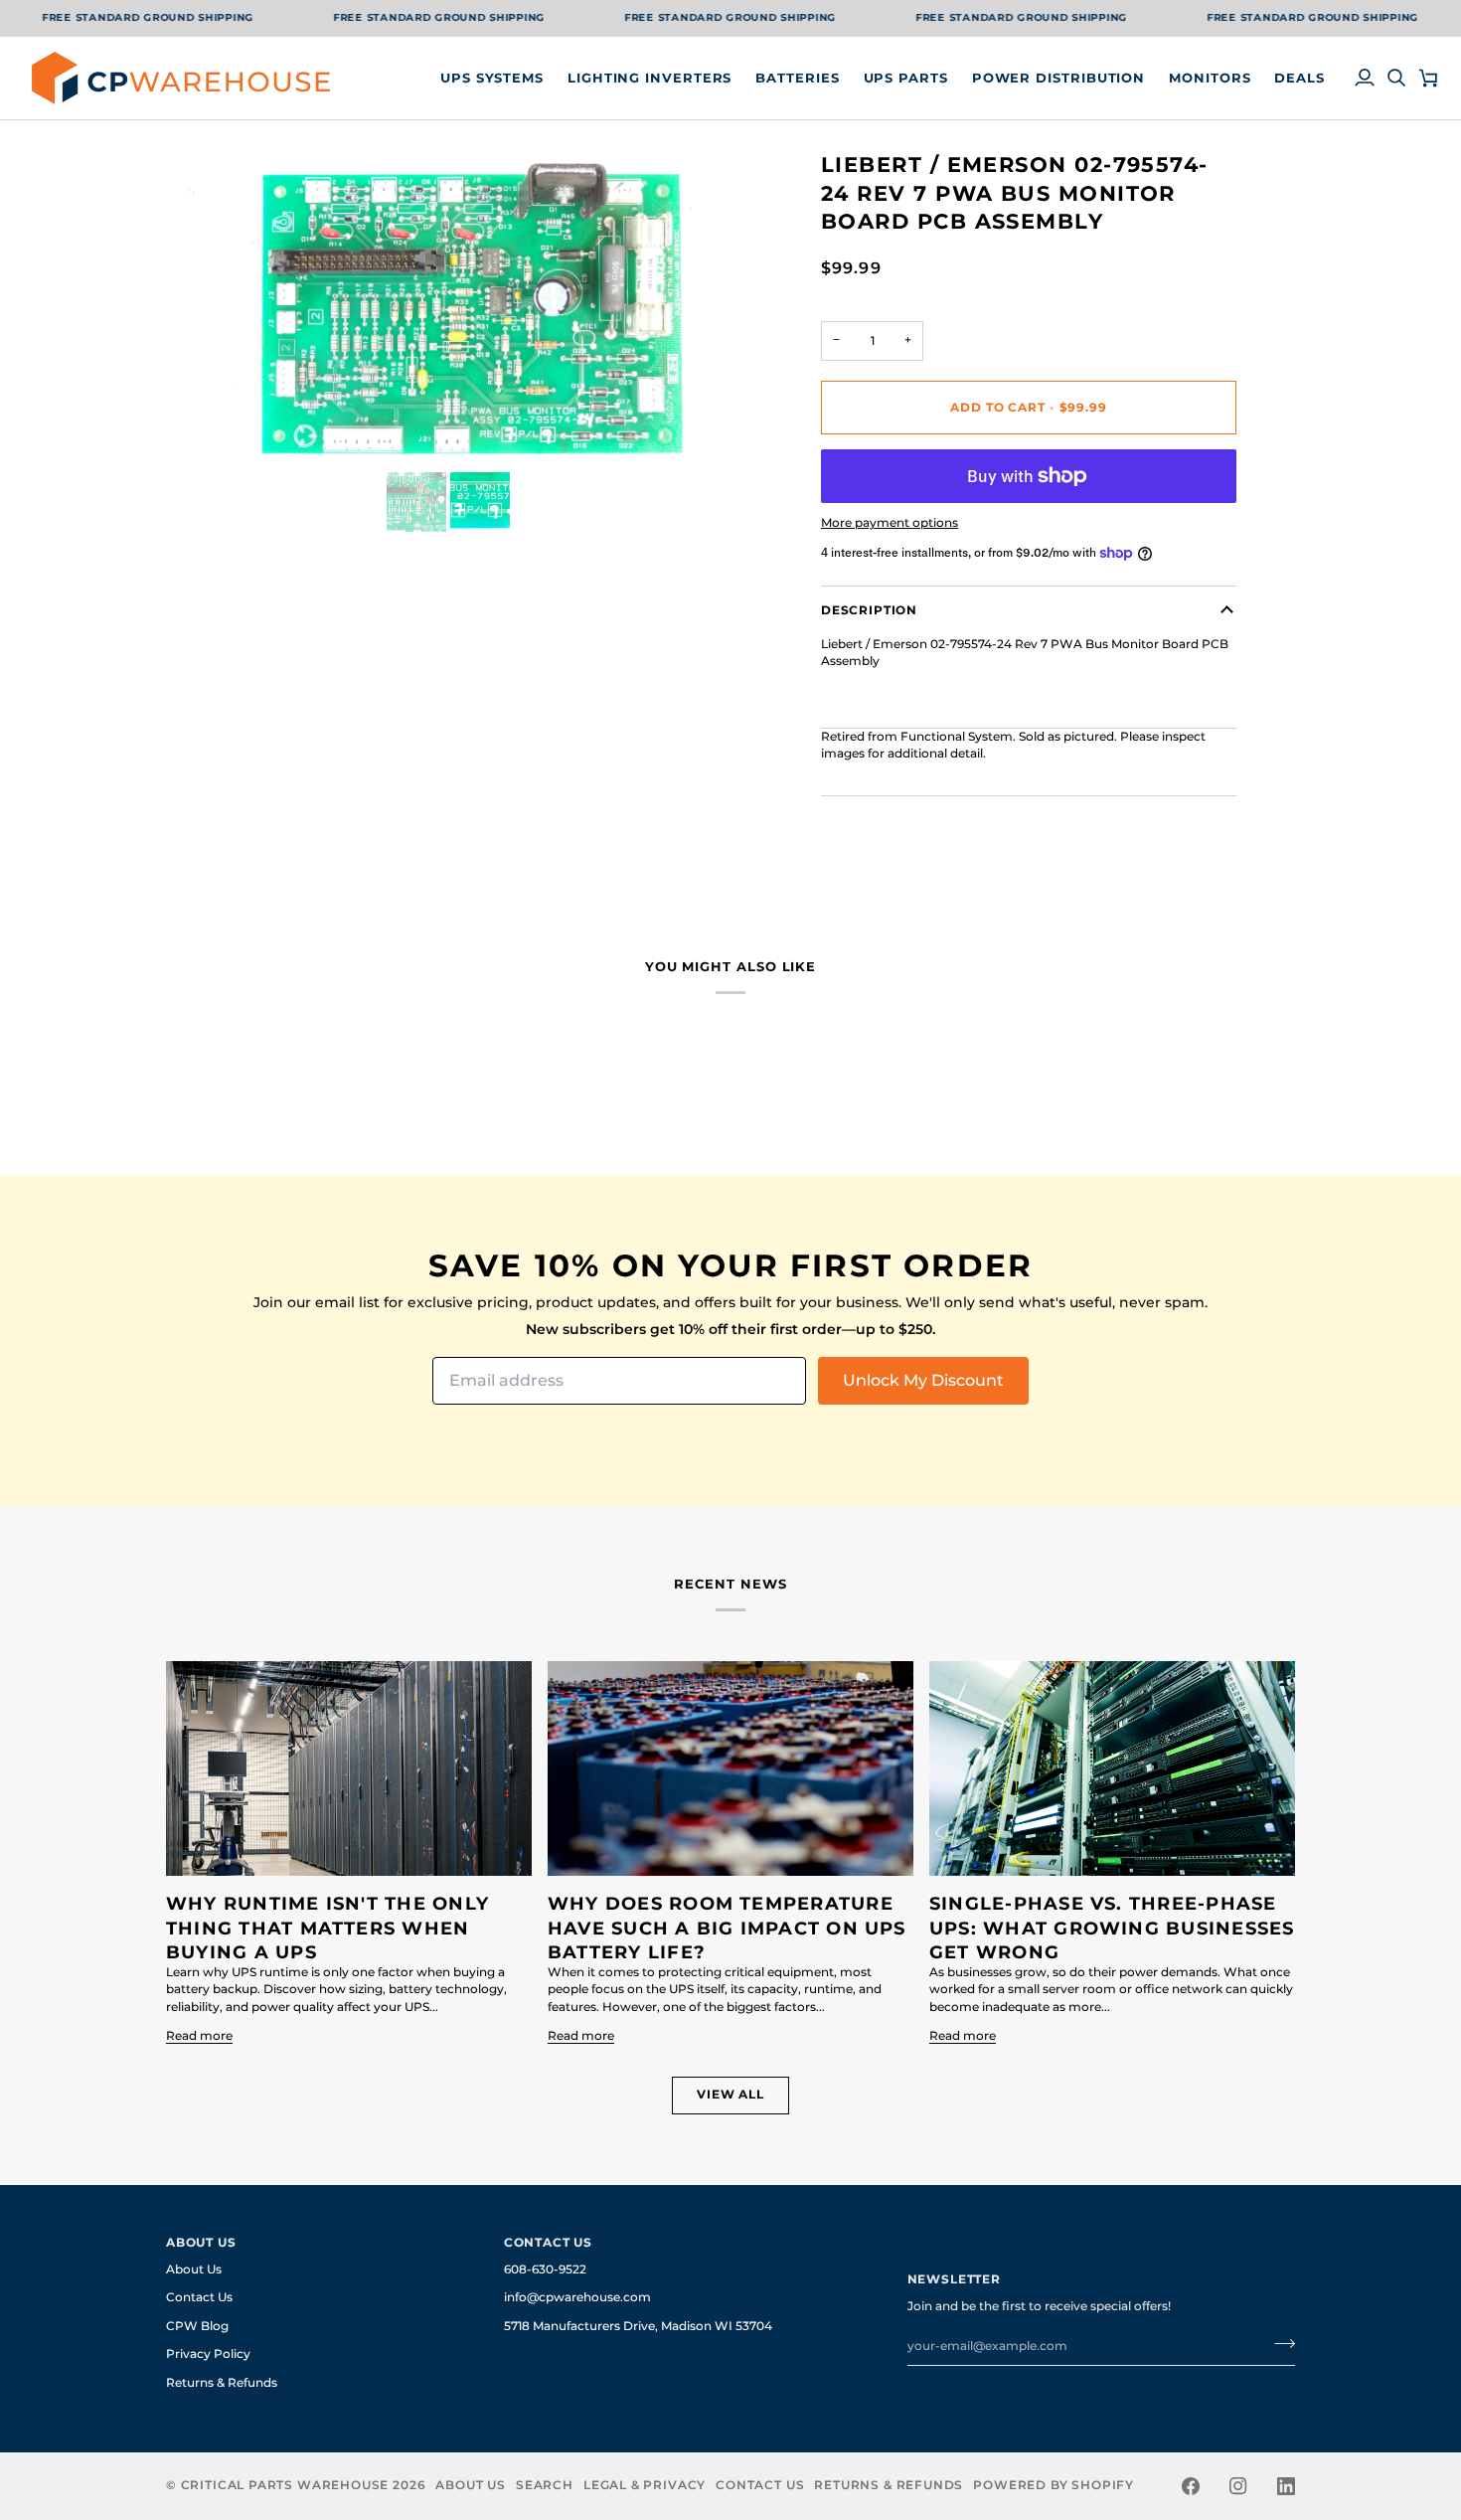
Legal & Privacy (645, 2485)
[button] (492, 78)
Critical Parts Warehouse (285, 2485)
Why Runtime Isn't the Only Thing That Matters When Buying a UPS (327, 1927)
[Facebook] (1191, 2486)
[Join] (1279, 2344)
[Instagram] (1238, 2486)
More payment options (890, 523)
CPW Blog (197, 2326)
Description (869, 610)
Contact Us (199, 2297)
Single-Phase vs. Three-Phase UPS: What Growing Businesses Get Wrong (1112, 1927)
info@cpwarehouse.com (577, 2297)
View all (730, 2095)
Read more (199, 2036)
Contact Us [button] (548, 2243)
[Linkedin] (1286, 2486)
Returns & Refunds (222, 2383)
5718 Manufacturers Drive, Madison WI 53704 (638, 2326)
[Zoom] (203, 431)
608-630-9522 (545, 2269)
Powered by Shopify (1054, 2485)
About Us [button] (201, 2243)
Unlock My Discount (923, 1380)
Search (545, 2485)
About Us (194, 2269)
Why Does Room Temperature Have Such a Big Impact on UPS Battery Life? (727, 1927)
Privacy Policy (208, 2354)
